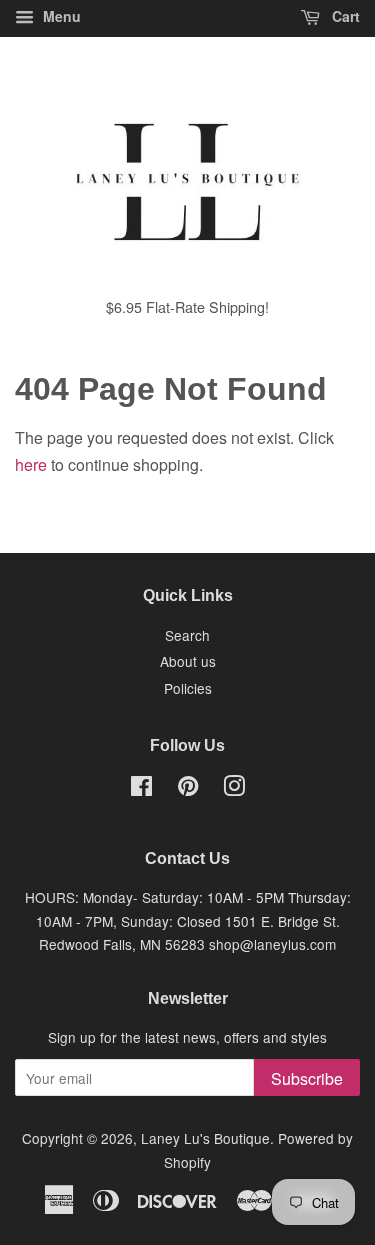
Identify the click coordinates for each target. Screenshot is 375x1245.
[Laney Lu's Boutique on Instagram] (234, 789)
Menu (60, 16)
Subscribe (307, 1078)
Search (187, 635)
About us (188, 661)
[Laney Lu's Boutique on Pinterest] (188, 789)
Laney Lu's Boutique (205, 1138)
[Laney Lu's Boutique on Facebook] (141, 789)
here (31, 464)
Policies (188, 688)
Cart (344, 16)
